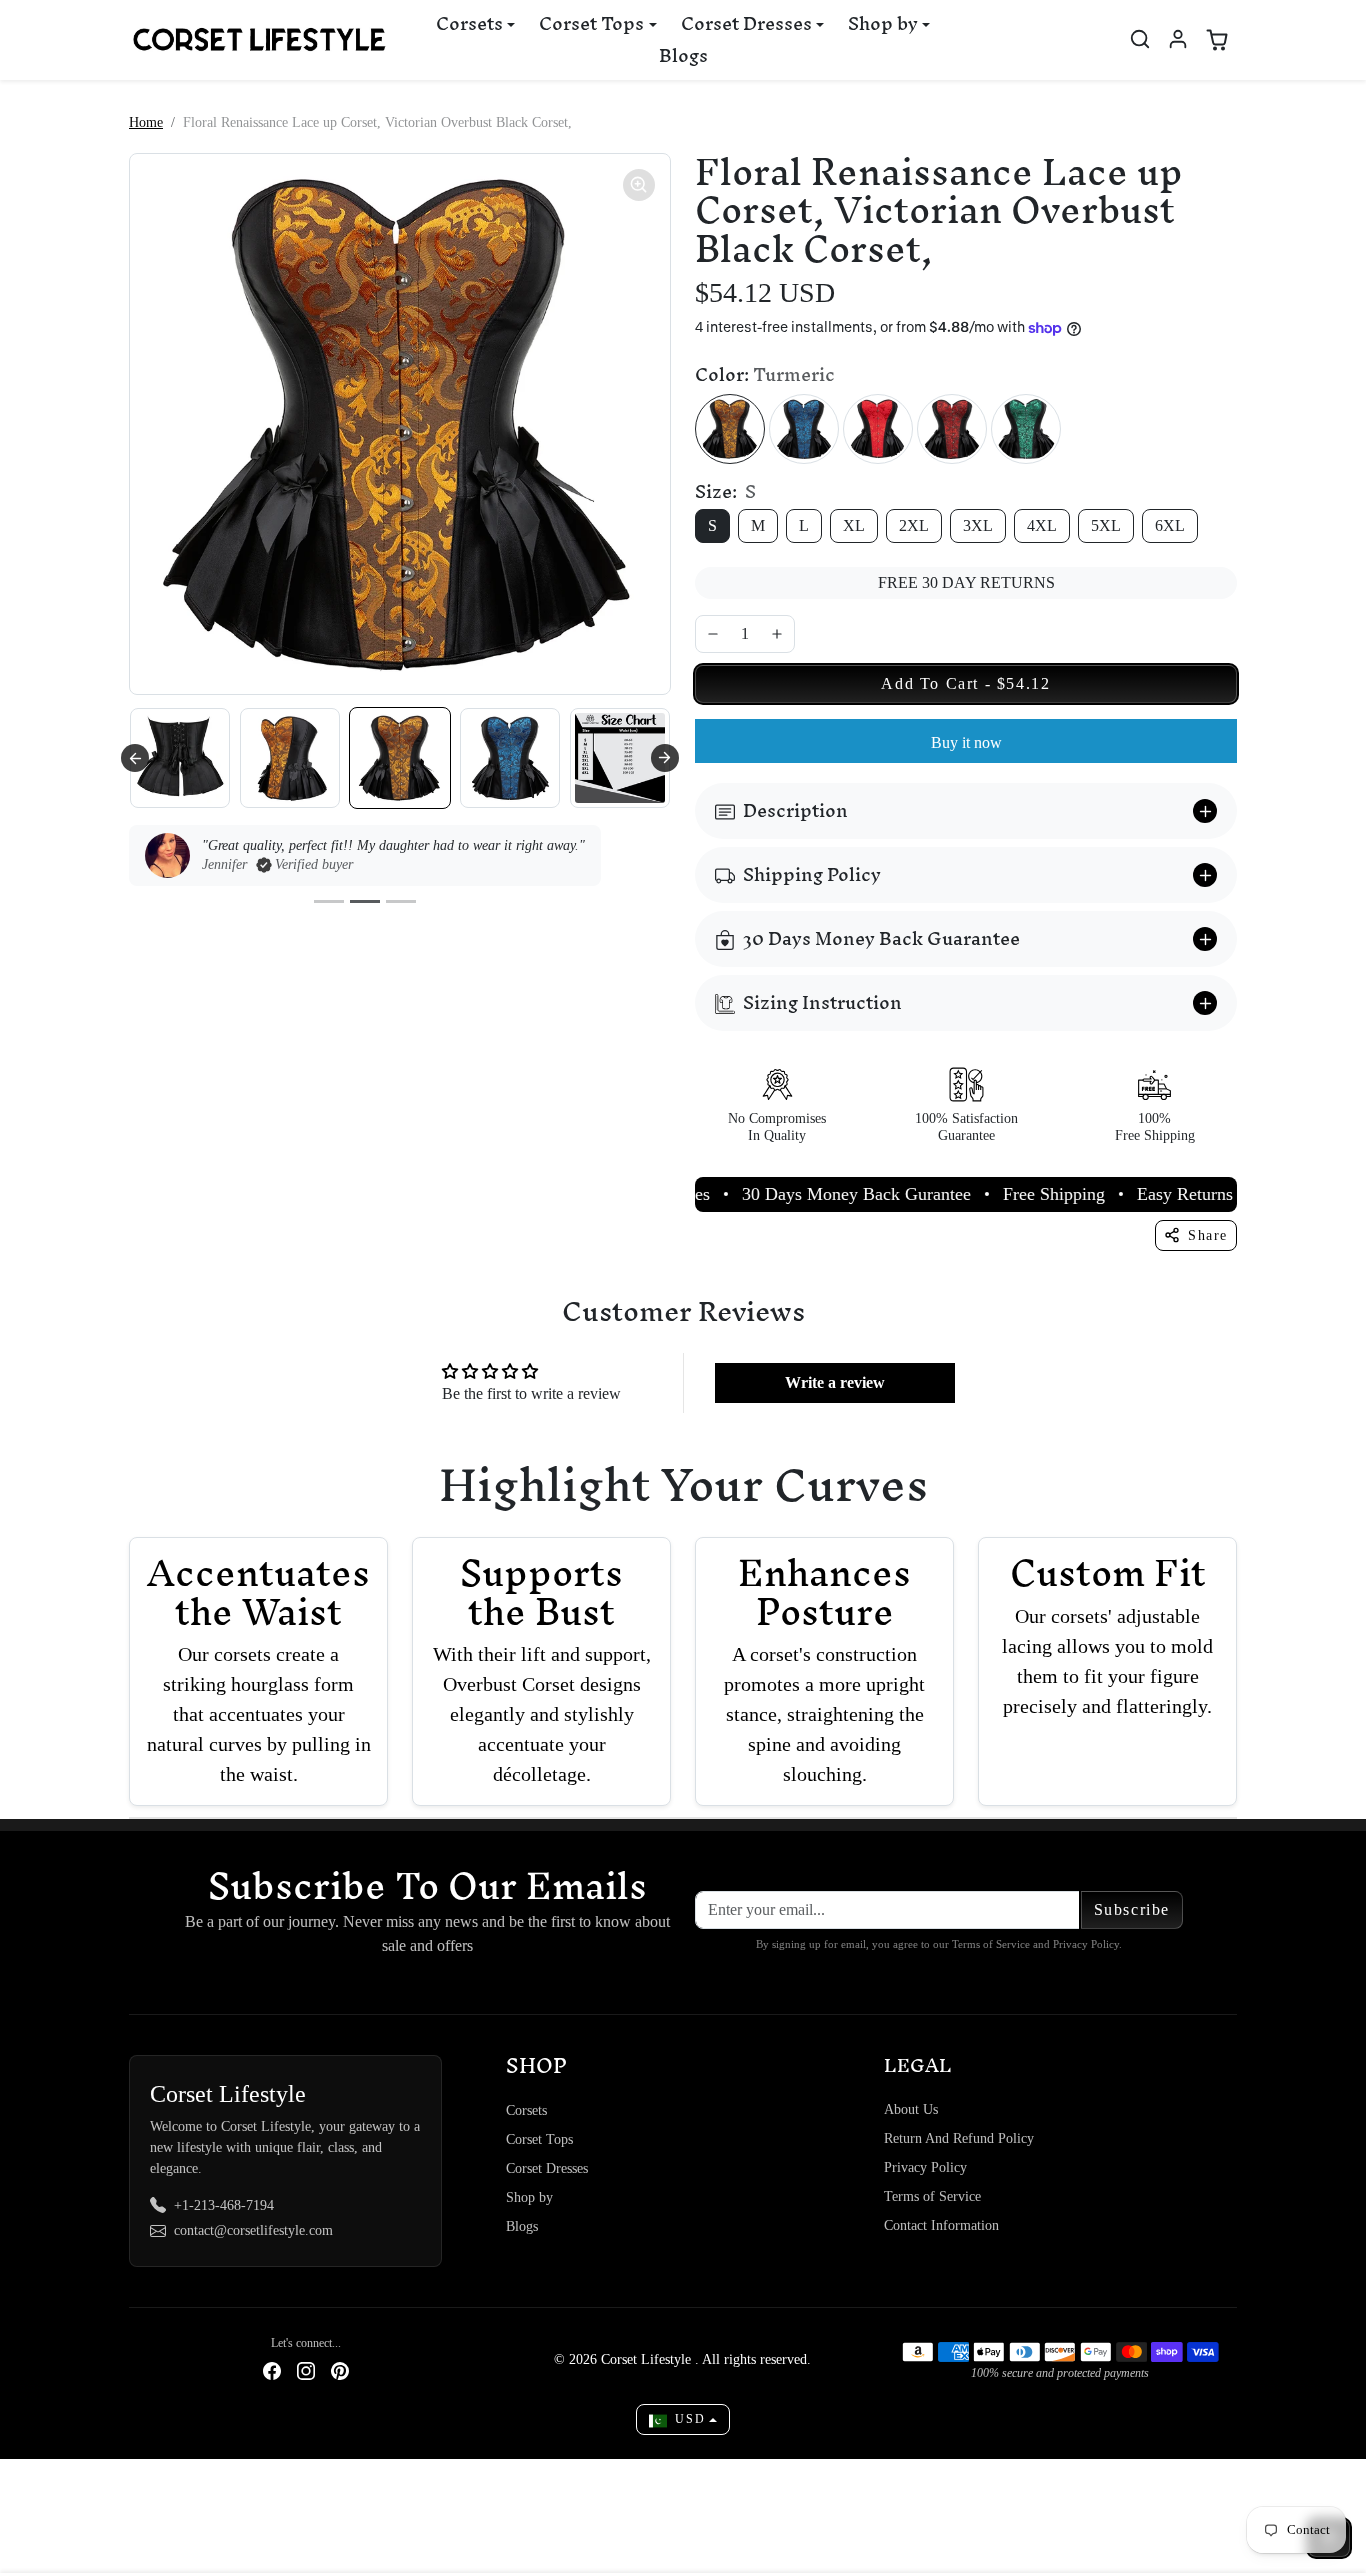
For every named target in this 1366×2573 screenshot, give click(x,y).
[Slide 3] (401, 901)
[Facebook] (272, 2369)
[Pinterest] (340, 2369)
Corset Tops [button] (591, 24)
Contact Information (941, 2225)
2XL (914, 525)
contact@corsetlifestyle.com (253, 2230)
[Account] (1178, 39)
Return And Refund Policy (959, 2138)
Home (146, 122)
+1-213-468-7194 (224, 2205)
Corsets (526, 2110)
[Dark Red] (952, 429)
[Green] (1026, 429)
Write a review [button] (835, 1382)
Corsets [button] (469, 24)
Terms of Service (932, 2196)
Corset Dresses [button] (746, 24)
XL (854, 525)
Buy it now (966, 742)
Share (1208, 1235)
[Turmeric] (730, 429)
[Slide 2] (365, 901)
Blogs (683, 56)
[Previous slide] (135, 758)
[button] (1140, 39)
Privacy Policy (925, 2167)
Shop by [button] (883, 24)
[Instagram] (306, 2369)
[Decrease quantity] (713, 634)
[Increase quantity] (777, 634)
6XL (1170, 525)
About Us (911, 2109)
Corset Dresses (547, 2168)
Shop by (529, 2197)
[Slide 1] (329, 901)
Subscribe (1132, 1909)
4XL (1042, 525)
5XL (1106, 525)
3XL (978, 525)
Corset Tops (539, 2139)
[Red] (878, 429)
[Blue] (804, 429)
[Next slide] (665, 758)
